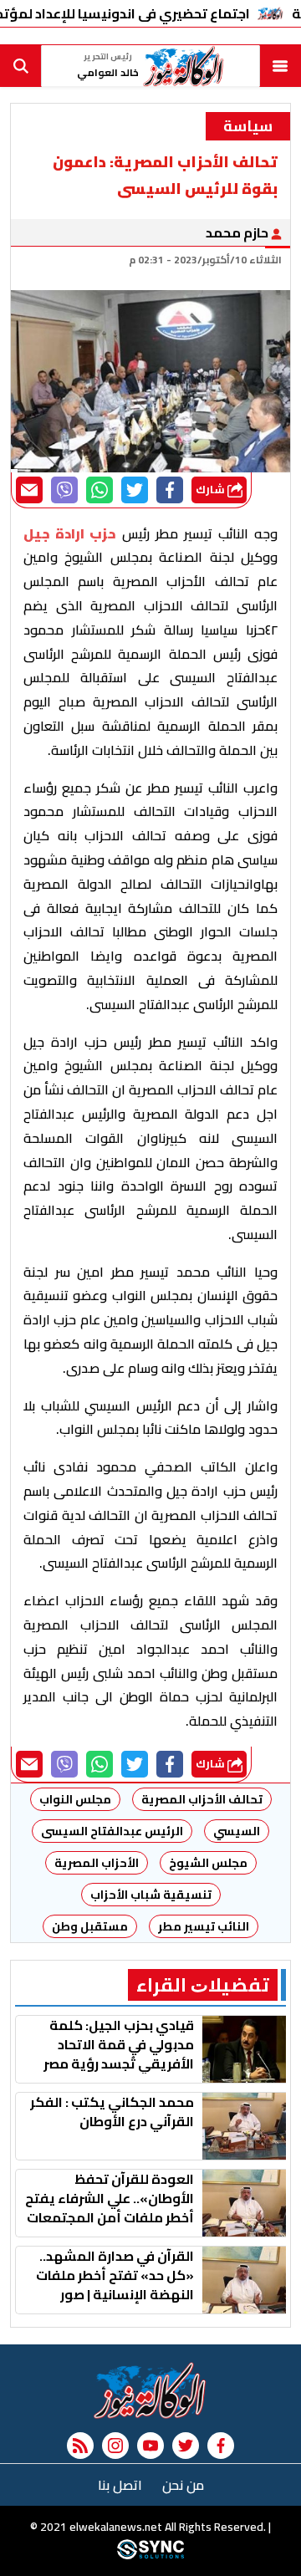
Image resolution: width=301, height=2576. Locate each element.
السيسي (237, 1831)
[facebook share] (170, 490)
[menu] (280, 66)
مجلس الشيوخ (208, 1863)
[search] (21, 66)
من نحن (183, 2485)
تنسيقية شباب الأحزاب (151, 1895)
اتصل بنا (120, 2485)
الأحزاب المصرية (97, 1863)
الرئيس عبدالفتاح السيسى (112, 1831)
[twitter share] (135, 490)
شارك (212, 490)
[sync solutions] (150, 2555)
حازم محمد (238, 232)
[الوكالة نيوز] (150, 2390)
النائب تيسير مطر (204, 1926)
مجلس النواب (75, 1799)
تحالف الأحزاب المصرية (202, 1799)
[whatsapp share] (99, 490)
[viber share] (64, 490)
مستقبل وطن (90, 1926)
